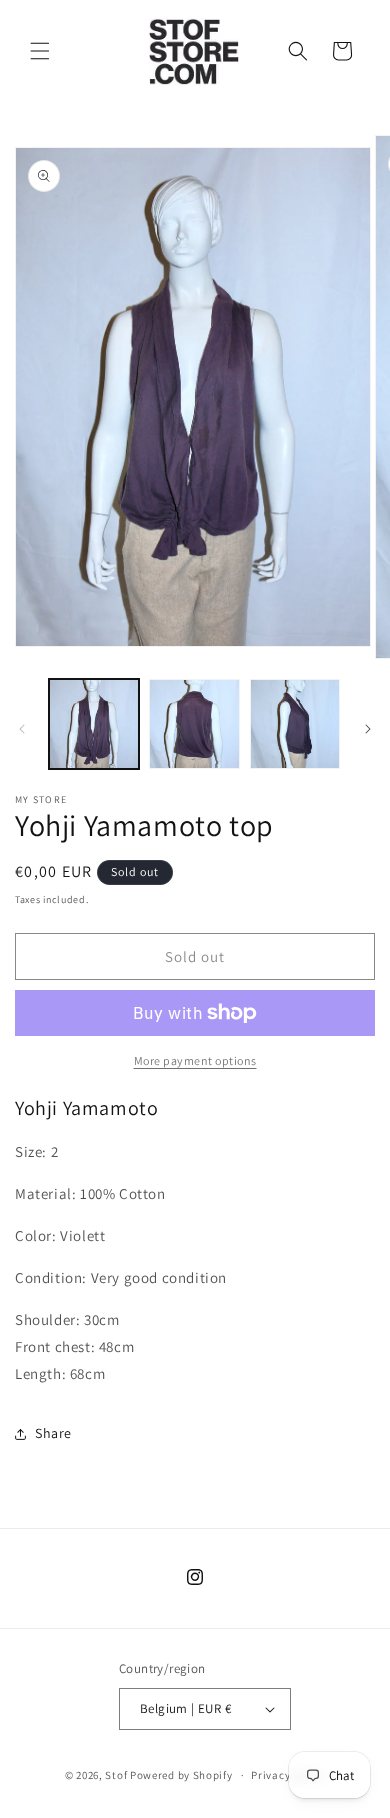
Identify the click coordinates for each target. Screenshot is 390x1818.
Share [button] (53, 1433)
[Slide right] (368, 729)
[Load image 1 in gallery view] (94, 724)
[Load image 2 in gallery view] (194, 724)
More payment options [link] (195, 1060)
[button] (40, 51)
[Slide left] (22, 729)
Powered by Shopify (181, 1775)
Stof (116, 1775)
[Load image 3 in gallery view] (295, 724)
